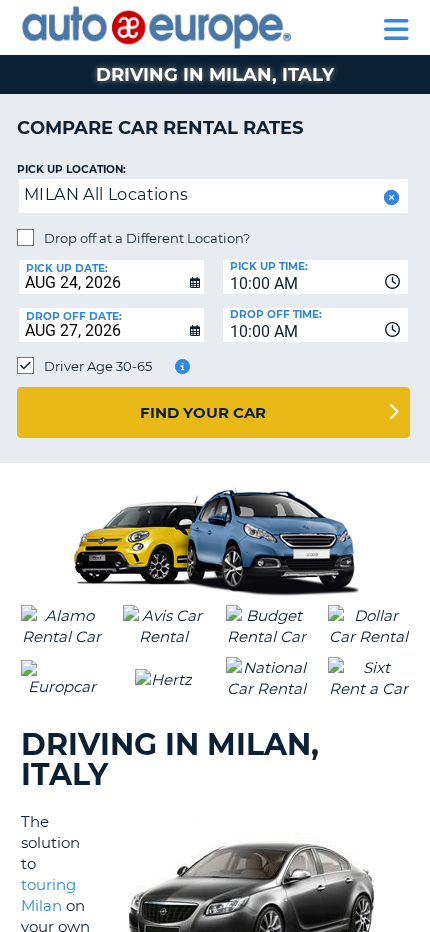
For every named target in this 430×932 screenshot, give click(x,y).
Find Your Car (203, 412)
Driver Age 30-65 (98, 366)
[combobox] (315, 277)
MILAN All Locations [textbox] (106, 194)
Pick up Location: (71, 169)
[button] (389, 197)
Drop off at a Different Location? (147, 238)
